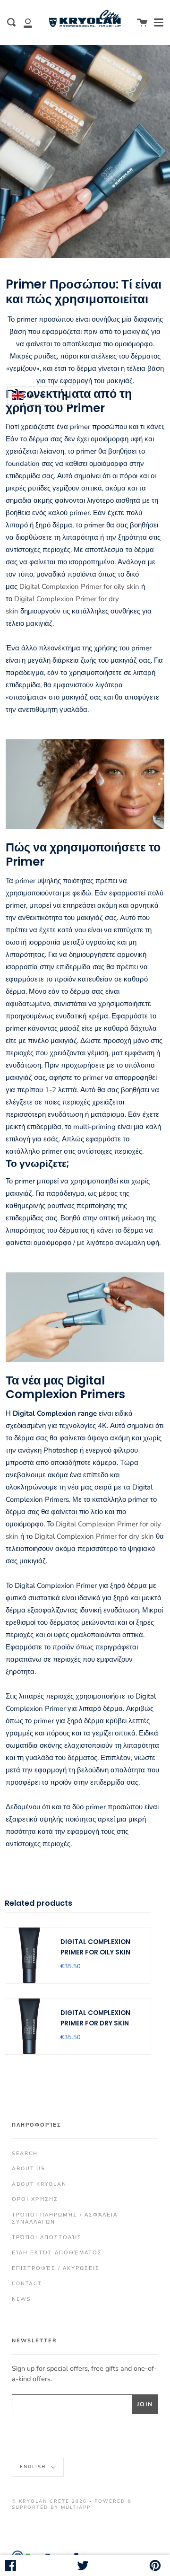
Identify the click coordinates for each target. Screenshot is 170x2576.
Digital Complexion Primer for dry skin (94, 1536)
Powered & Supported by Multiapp (72, 2504)
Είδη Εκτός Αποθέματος (57, 2253)
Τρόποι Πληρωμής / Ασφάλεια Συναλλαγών (65, 2218)
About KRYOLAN (39, 2184)
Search (25, 2153)
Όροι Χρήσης (35, 2199)
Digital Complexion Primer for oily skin (79, 587)
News (21, 2299)
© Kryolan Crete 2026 (49, 2501)
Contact (27, 2283)
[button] (39, 396)
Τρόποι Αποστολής (47, 2238)
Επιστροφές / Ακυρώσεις (56, 2268)
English (34, 2466)
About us (29, 2169)
